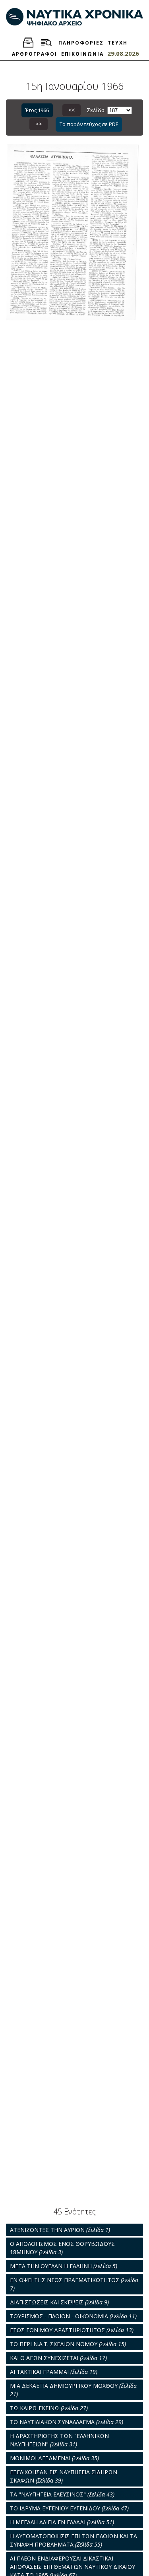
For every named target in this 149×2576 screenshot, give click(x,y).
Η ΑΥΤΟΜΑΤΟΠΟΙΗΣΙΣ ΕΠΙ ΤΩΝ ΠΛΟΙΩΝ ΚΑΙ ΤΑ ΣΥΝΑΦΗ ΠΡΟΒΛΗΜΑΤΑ (74, 2540)
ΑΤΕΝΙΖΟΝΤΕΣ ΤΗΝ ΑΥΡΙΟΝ (60, 2230)
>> (39, 124)
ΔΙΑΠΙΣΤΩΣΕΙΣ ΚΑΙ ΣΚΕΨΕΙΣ (59, 2302)
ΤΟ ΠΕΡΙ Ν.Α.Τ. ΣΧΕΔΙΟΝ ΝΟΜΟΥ (68, 2344)
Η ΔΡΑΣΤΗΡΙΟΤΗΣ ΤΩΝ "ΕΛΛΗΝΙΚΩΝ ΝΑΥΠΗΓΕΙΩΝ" (59, 2440)
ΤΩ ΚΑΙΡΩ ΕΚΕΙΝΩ (49, 2408)
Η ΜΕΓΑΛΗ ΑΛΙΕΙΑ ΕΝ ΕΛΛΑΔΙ (62, 2522)
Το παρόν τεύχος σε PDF (89, 124)
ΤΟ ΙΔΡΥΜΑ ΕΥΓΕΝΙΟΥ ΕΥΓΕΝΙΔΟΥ (69, 2508)
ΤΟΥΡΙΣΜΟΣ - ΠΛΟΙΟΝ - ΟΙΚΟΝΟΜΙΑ (73, 2316)
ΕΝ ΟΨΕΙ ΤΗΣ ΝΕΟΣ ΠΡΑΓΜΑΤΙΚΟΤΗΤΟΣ (74, 2284)
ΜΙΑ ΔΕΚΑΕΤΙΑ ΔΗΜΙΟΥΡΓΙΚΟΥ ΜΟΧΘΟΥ (73, 2390)
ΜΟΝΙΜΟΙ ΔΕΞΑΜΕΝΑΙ (54, 2458)
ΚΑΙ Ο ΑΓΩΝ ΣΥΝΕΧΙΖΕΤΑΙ (58, 2358)
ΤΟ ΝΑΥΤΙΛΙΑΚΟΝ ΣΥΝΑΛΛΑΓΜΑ (67, 2422)
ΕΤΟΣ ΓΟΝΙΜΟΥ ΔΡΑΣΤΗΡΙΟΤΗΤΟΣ (72, 2330)
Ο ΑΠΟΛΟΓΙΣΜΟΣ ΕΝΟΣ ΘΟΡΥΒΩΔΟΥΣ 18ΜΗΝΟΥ (62, 2248)
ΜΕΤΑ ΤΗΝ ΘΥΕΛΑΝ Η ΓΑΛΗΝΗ (64, 2266)
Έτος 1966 (37, 110)
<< (72, 110)
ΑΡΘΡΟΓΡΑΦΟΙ (35, 54)
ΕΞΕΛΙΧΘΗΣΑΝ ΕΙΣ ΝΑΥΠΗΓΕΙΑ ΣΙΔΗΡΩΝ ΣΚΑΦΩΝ (64, 2476)
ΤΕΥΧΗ (118, 43)
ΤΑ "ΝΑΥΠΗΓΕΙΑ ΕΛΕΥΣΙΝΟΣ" (62, 2494)
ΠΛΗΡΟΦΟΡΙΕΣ (81, 43)
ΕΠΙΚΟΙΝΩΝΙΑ (82, 54)
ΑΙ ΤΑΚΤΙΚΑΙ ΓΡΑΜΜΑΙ (54, 2372)
